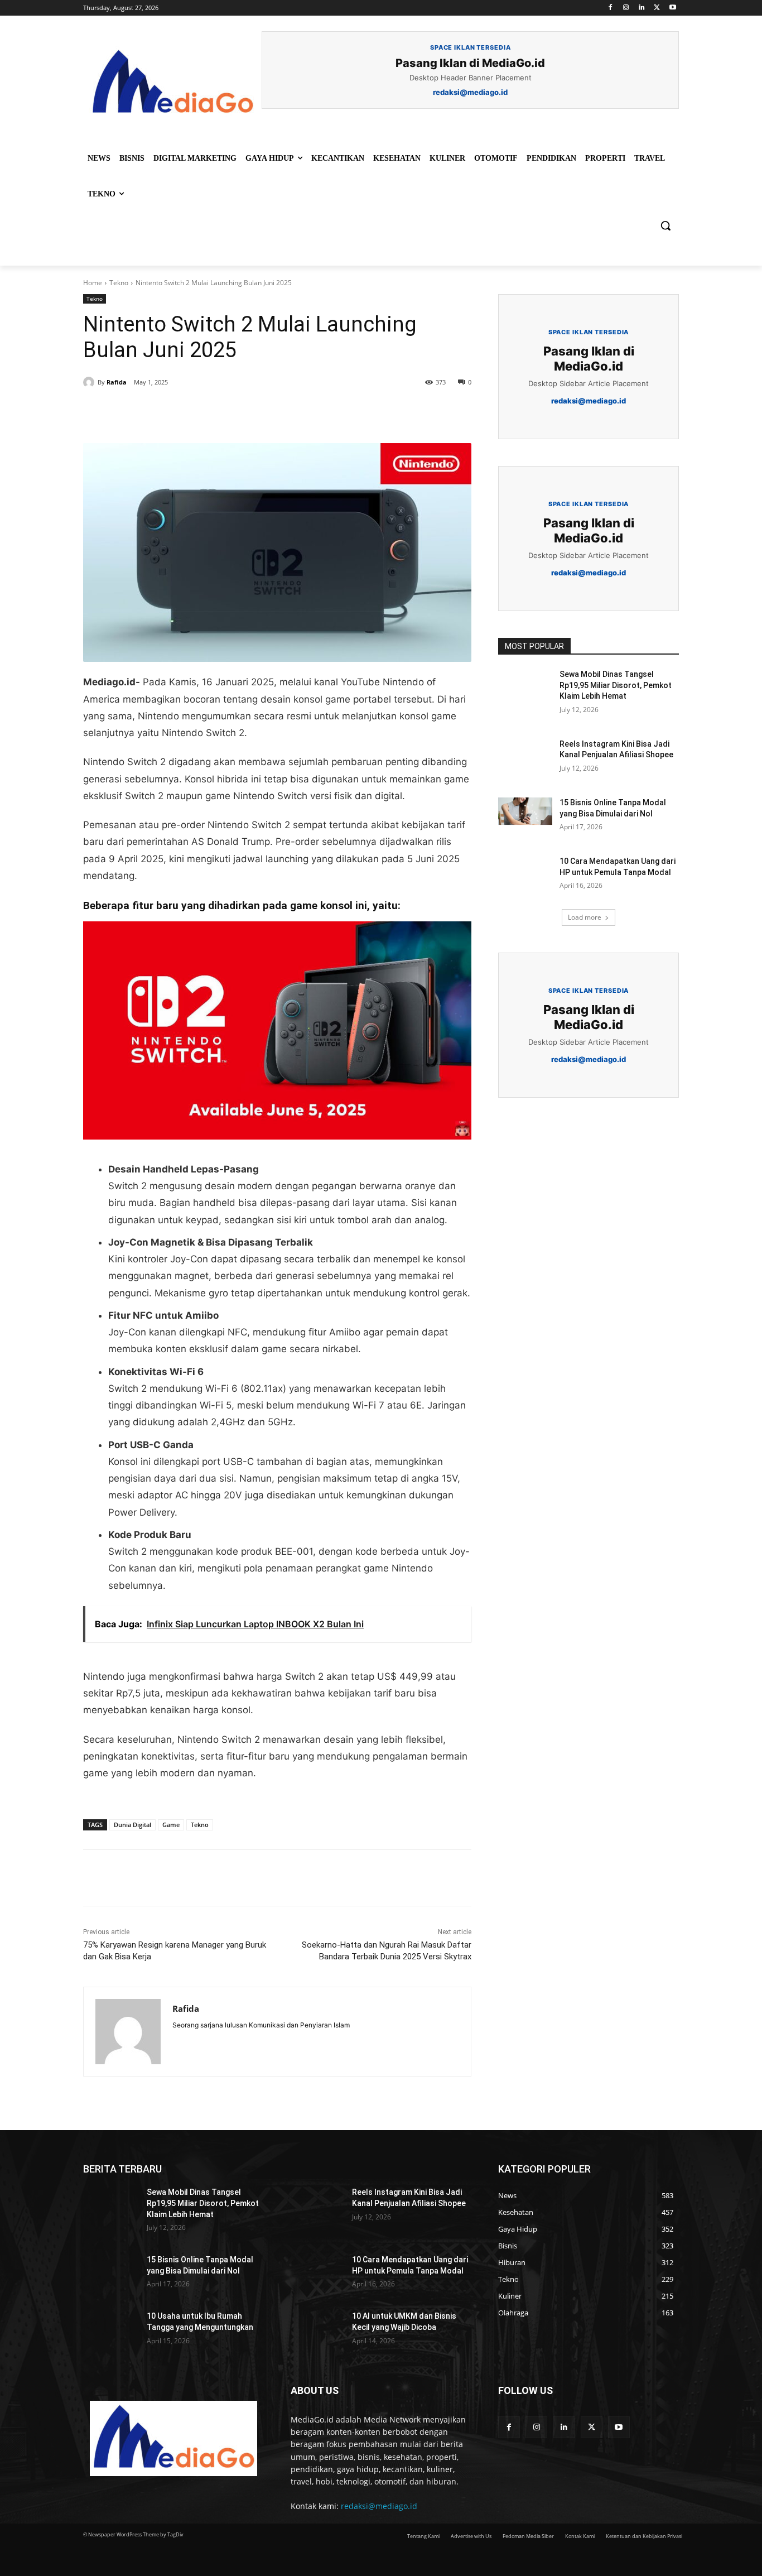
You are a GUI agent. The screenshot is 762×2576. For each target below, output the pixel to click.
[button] (665, 225)
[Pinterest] (211, 415)
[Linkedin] (642, 8)
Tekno (119, 283)
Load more (585, 917)
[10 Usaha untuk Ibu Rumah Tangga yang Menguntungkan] (110, 2330)
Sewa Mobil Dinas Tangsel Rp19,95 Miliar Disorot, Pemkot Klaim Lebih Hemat (616, 685)
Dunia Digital (132, 1825)
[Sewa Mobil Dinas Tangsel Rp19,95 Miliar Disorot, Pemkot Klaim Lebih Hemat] (525, 688)
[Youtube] (672, 8)
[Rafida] (90, 382)
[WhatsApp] (237, 415)
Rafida (117, 382)
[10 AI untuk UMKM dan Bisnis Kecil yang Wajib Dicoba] (316, 2330)
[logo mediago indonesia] (172, 83)
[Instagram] (626, 8)
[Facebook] (611, 8)
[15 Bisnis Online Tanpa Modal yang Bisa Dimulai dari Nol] (525, 816)
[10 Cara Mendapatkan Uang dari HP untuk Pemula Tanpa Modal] (525, 875)
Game (171, 1825)
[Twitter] (657, 8)
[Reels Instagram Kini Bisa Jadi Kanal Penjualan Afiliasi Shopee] (525, 758)
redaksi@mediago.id (379, 2506)
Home (93, 283)
